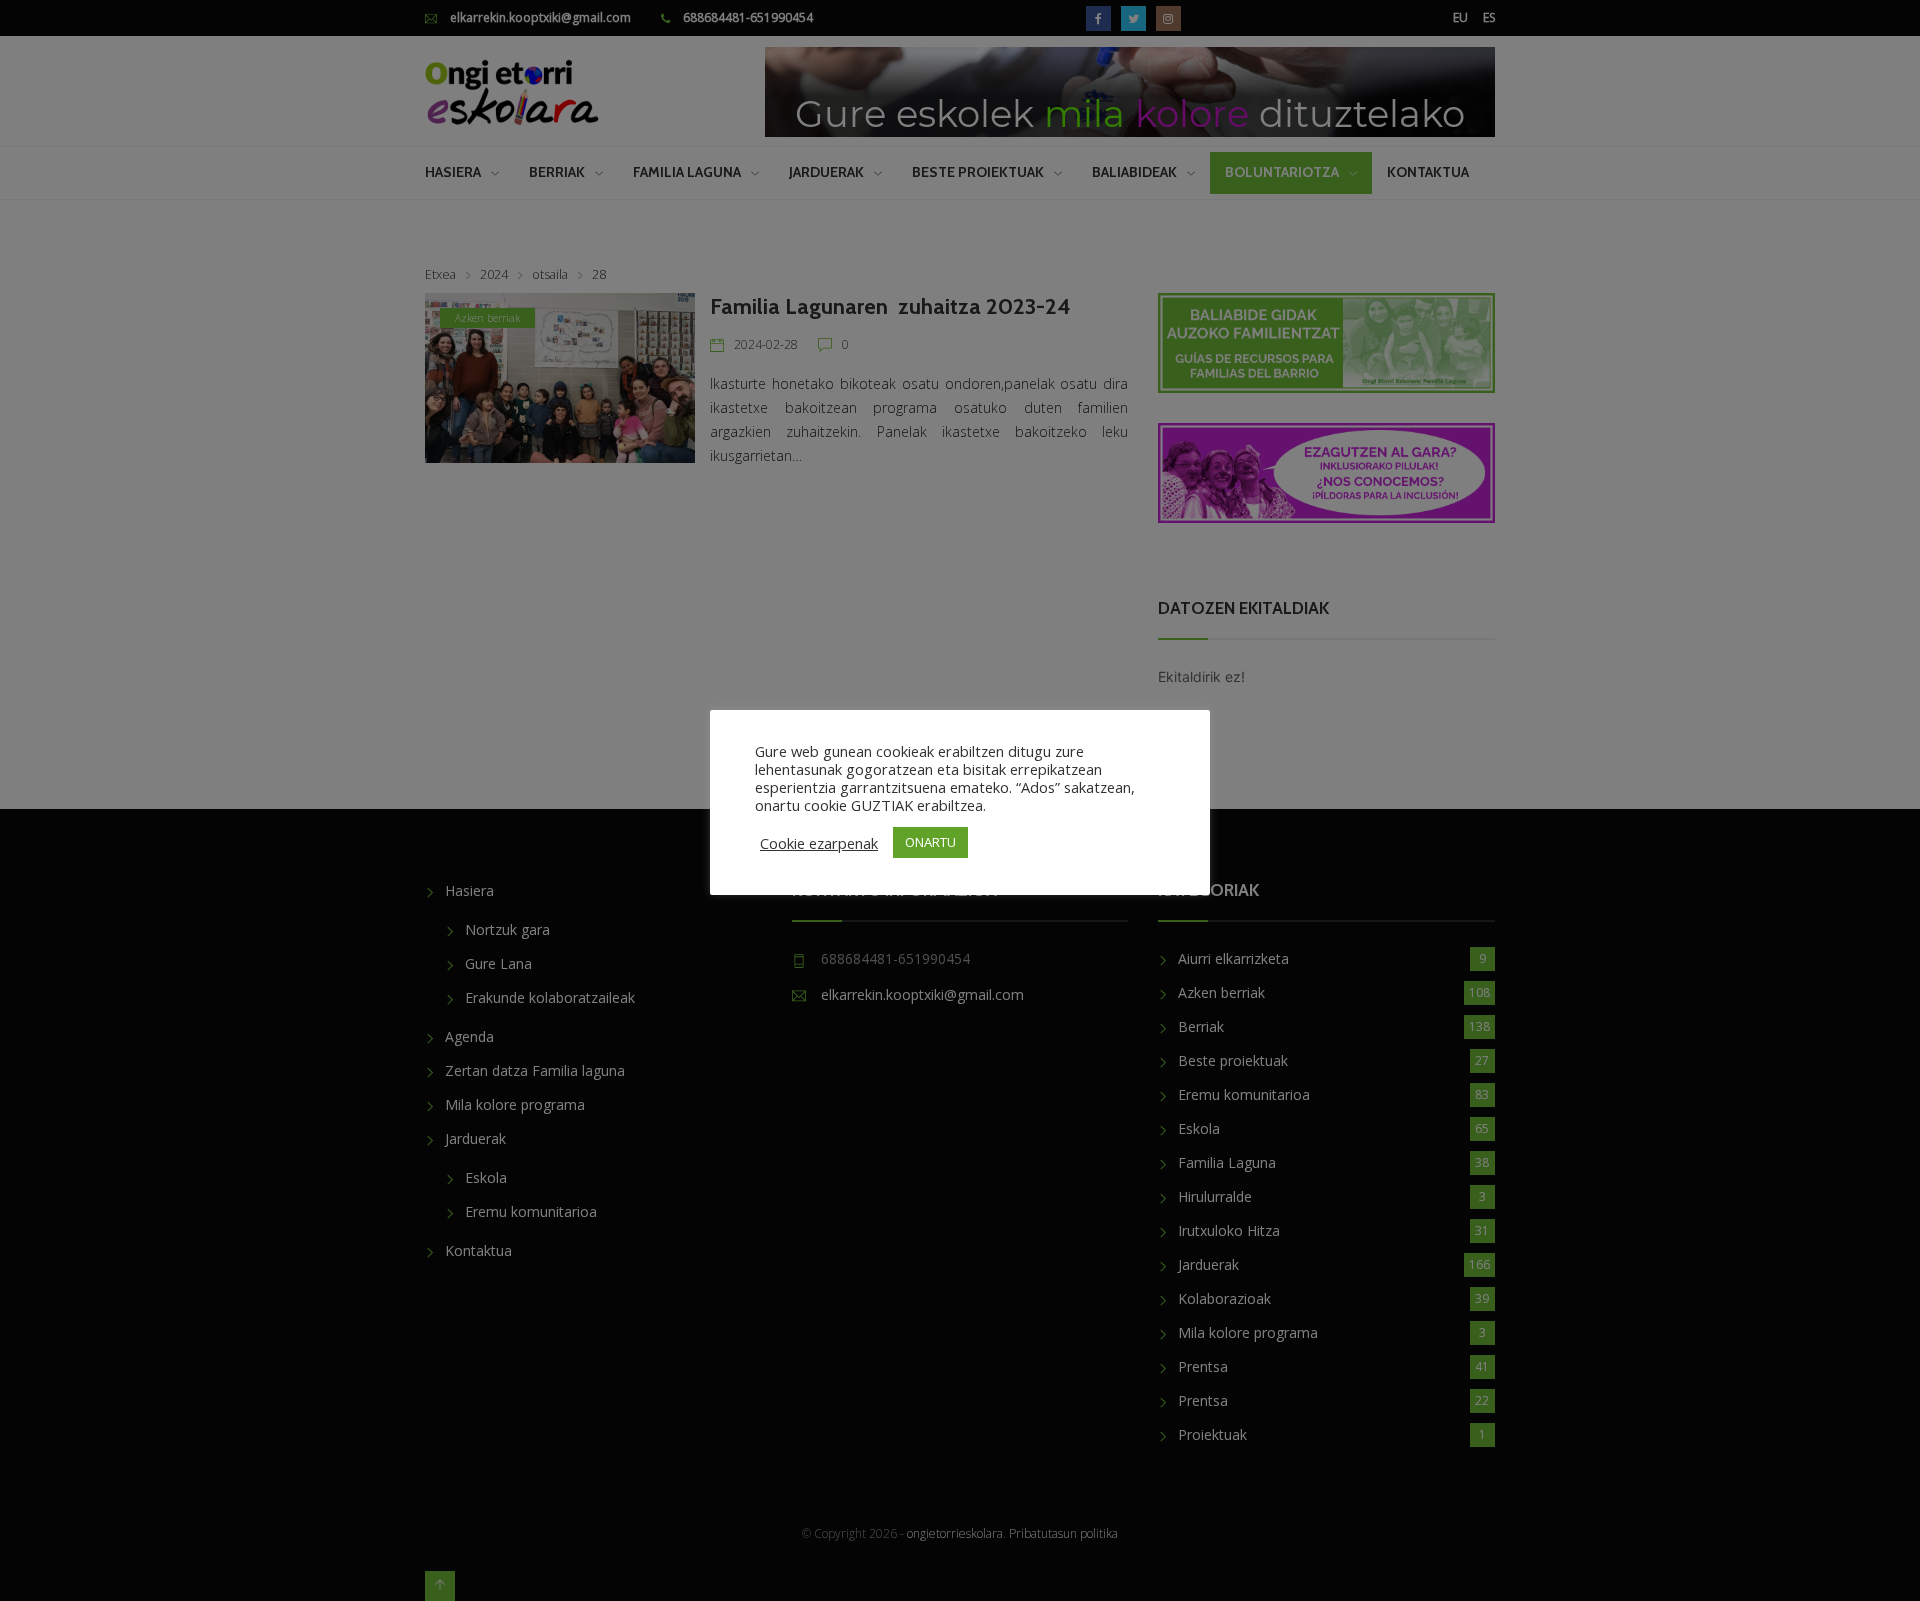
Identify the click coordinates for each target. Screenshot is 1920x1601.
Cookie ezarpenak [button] (819, 843)
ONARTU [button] (930, 842)
